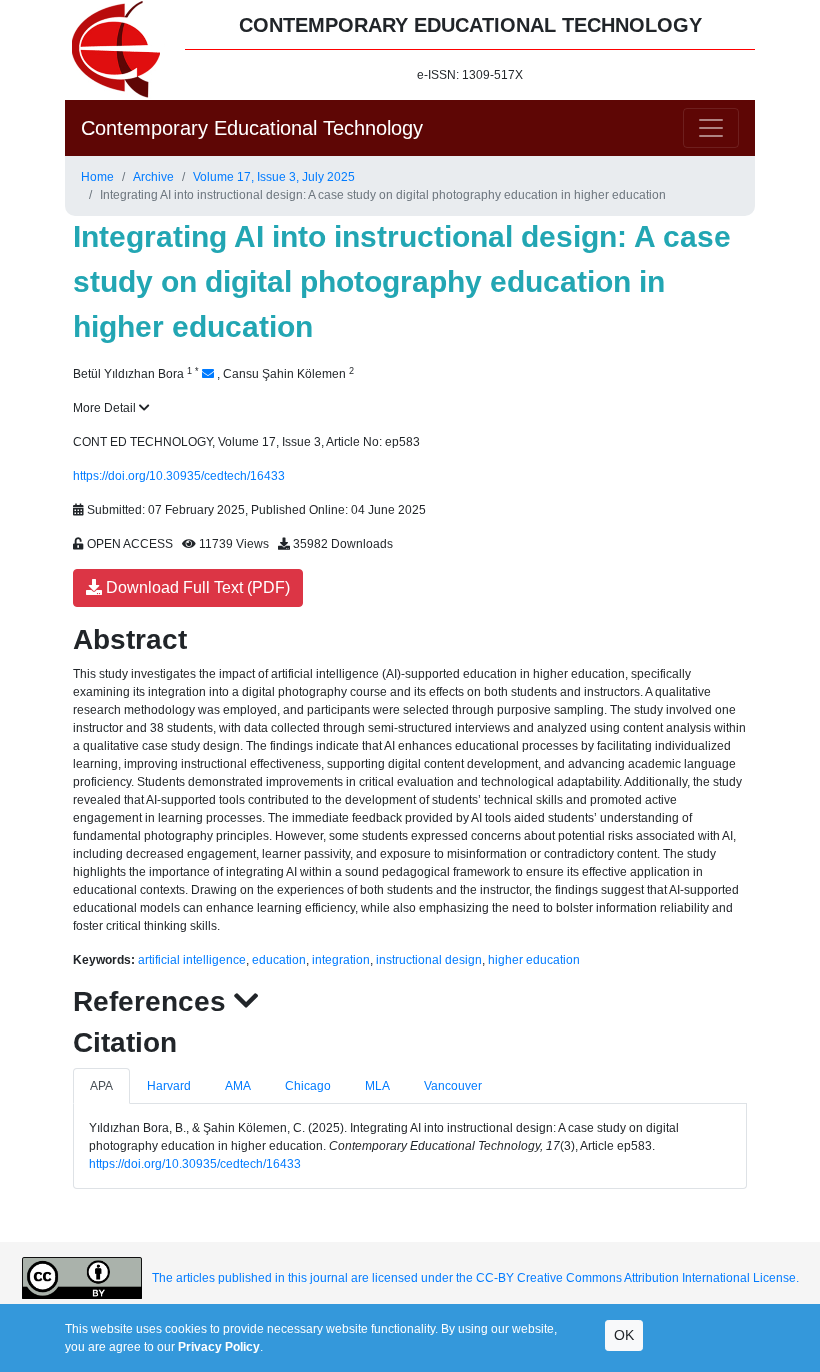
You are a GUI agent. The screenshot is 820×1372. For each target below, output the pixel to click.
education (279, 960)
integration (341, 960)
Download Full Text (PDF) (196, 587)
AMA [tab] (238, 1086)
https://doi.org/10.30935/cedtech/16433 (179, 476)
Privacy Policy (219, 1347)
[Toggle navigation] (711, 128)
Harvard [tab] (169, 1086)
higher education (534, 960)
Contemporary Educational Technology (252, 128)
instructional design (429, 960)
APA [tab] (101, 1086)
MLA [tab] (377, 1086)
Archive (153, 177)
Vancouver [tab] (453, 1086)
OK (624, 1335)
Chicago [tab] (308, 1086)
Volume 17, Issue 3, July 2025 (274, 177)
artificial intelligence (192, 960)
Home (97, 177)
